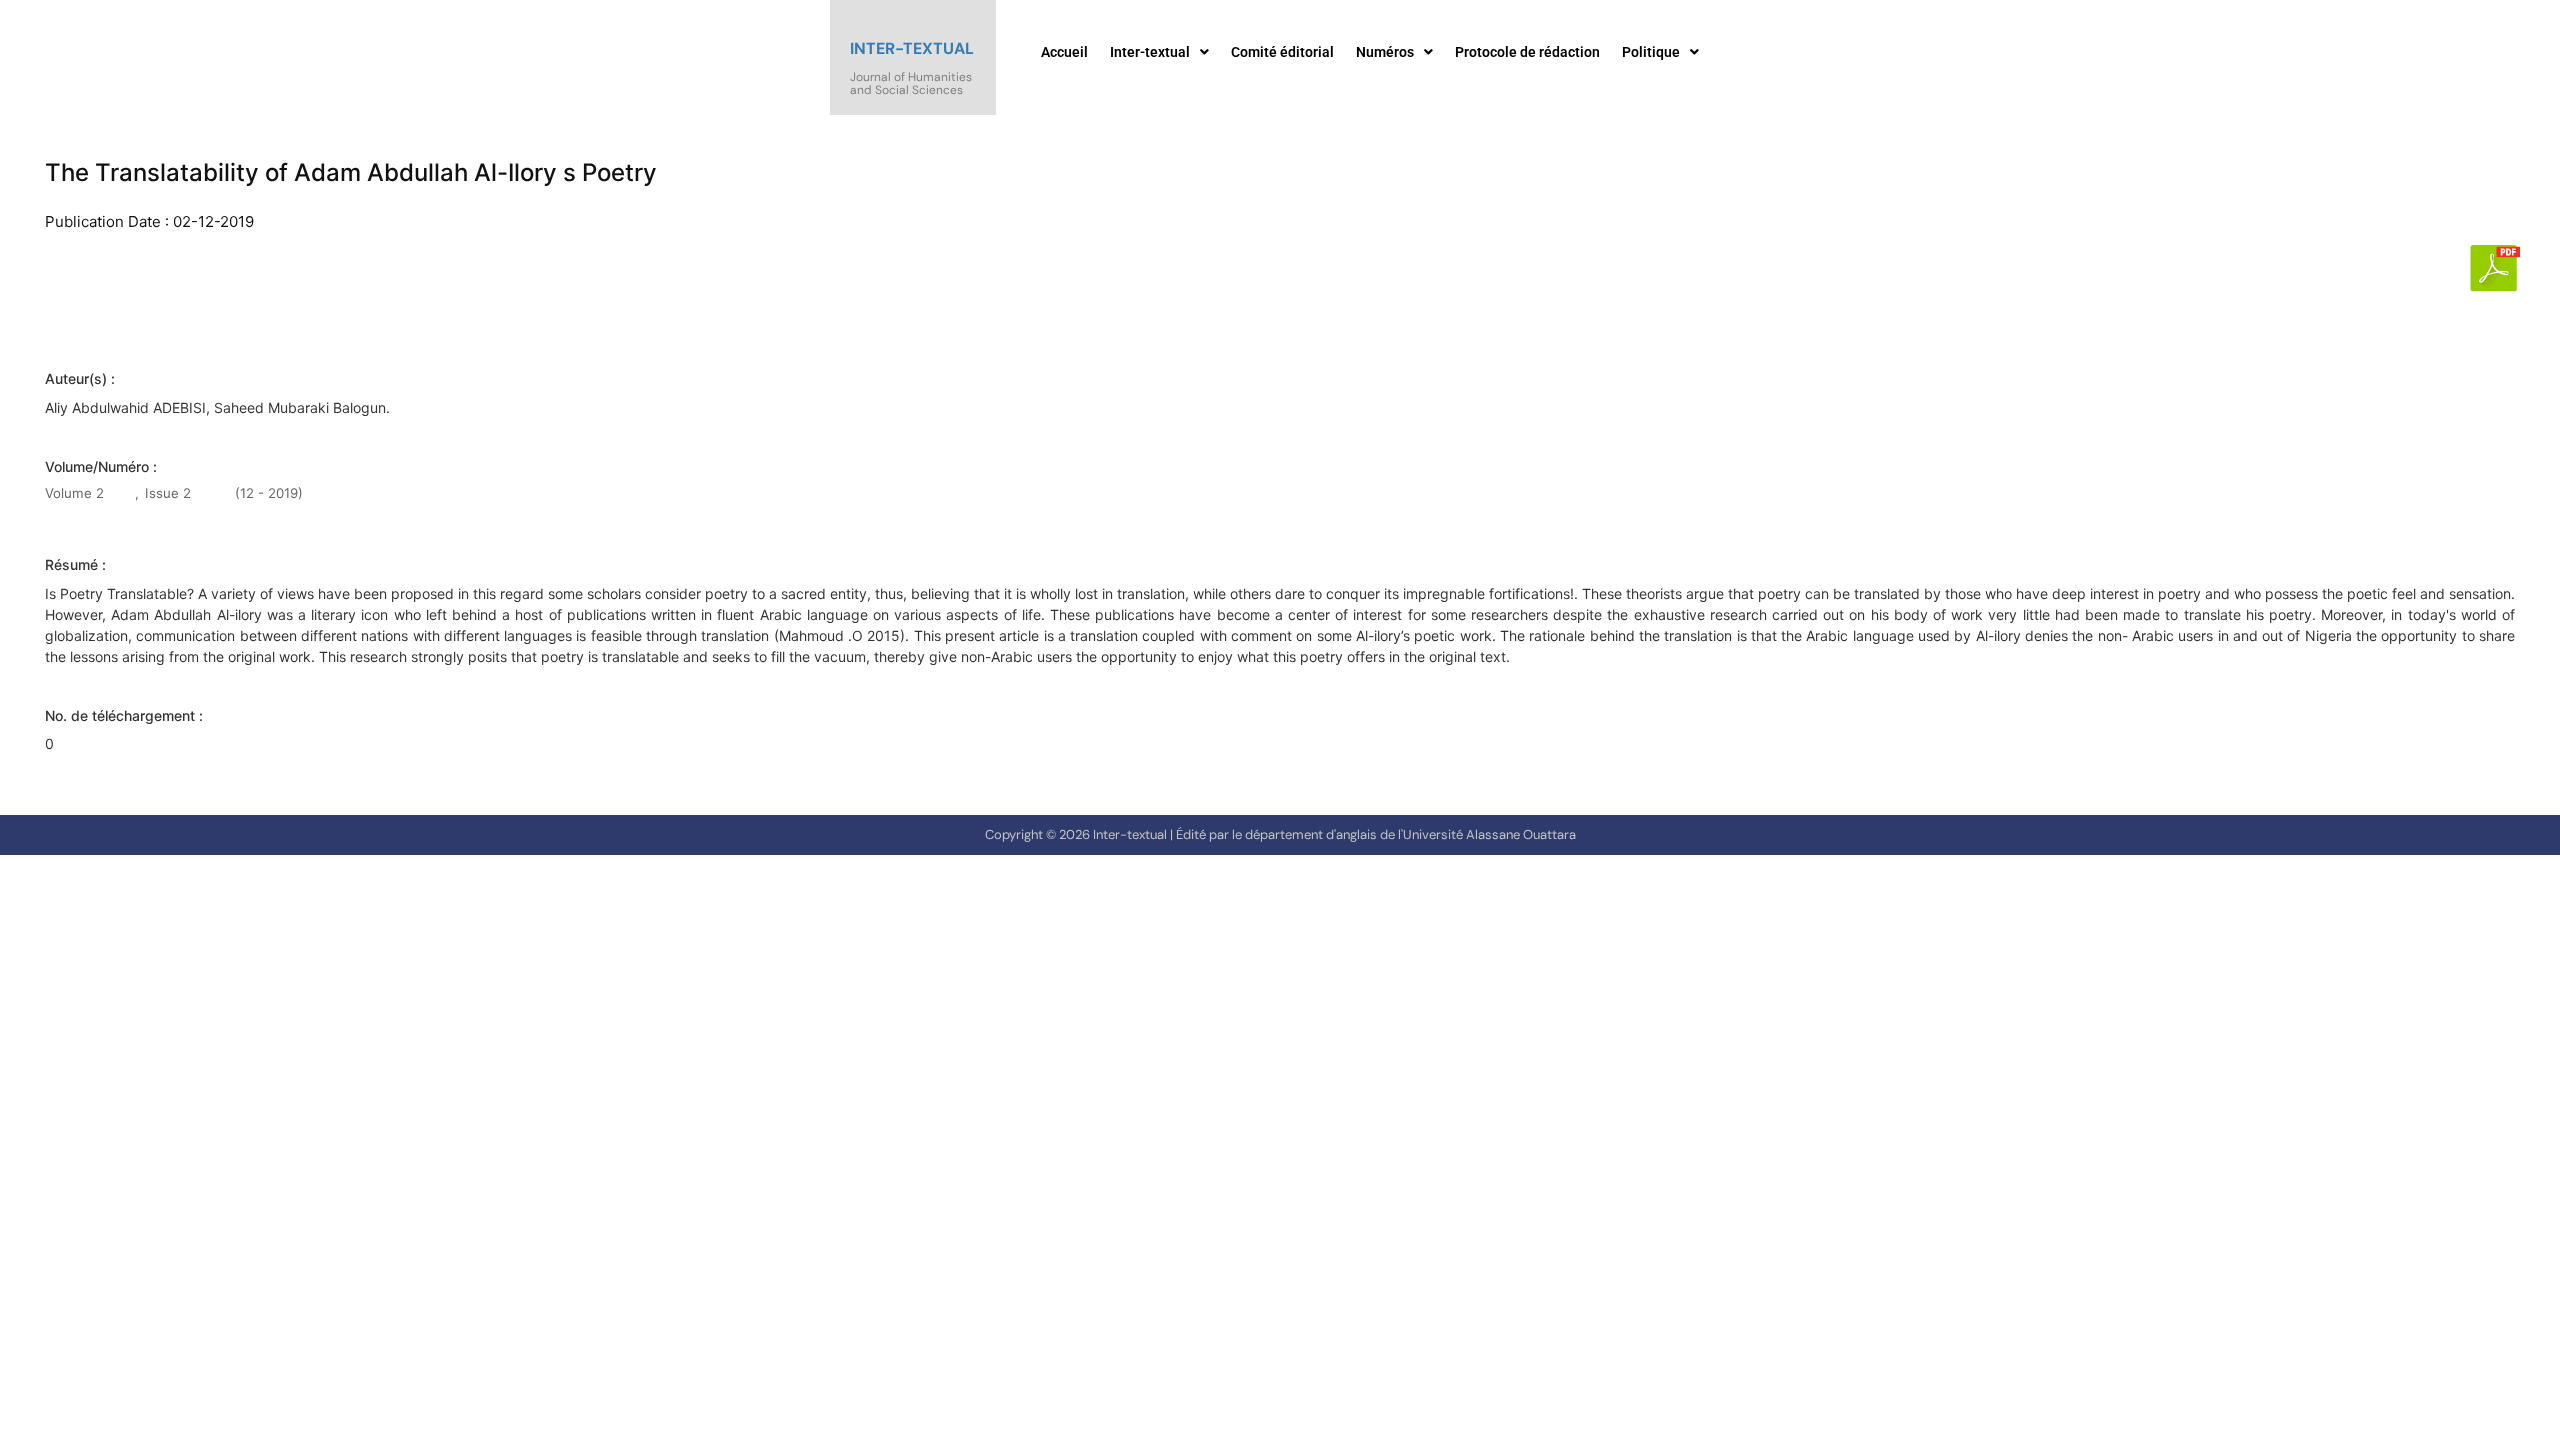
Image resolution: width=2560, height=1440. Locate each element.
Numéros (1385, 52)
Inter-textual (912, 48)
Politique (1651, 52)
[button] (1159, 52)
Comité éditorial (1282, 52)
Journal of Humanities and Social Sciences (911, 83)
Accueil (1064, 52)
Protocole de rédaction (1527, 52)
